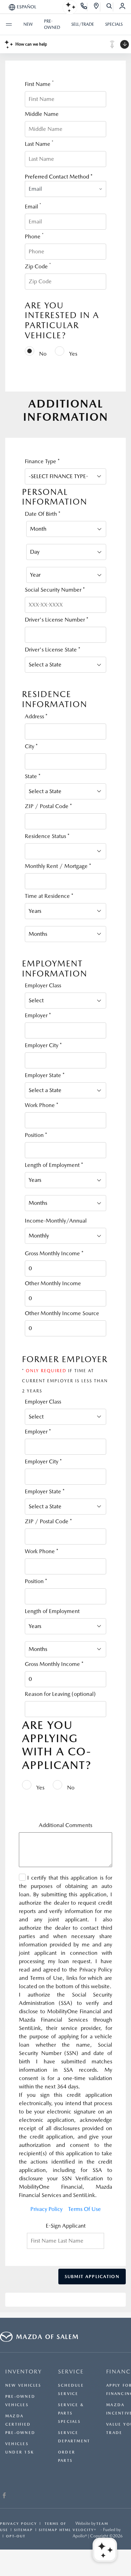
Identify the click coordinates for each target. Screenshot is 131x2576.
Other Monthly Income (53, 1283)
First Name (39, 84)
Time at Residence (49, 896)
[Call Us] (84, 7)
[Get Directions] (97, 7)
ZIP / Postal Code (48, 806)
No (42, 354)
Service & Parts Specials (71, 2413)
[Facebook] (4, 2496)
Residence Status (47, 836)
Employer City (43, 1045)
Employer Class (43, 985)
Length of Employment (54, 1165)
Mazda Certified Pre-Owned (20, 2424)
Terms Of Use (85, 2209)
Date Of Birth (43, 514)
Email (33, 206)
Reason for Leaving (60, 1694)
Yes (72, 354)
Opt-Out (16, 2536)
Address (36, 716)
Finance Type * (42, 461)
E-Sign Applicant (66, 2226)
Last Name (39, 144)
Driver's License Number (57, 620)
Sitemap (23, 2530)
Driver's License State (53, 650)
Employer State (45, 1075)
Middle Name (42, 114)
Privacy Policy (46, 2209)
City (31, 746)
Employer (38, 1015)
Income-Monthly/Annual (56, 1221)
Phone (34, 236)
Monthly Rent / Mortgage (58, 866)
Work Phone (42, 1105)
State (33, 776)
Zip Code (38, 266)
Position (36, 1135)
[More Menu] (9, 24)
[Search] (110, 7)
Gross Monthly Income (54, 1253)
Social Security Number (55, 590)
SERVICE (71, 2372)
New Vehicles (23, 2385)
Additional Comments (65, 1825)
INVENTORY (24, 2372)
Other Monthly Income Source (62, 1313)
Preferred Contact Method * (59, 177)
